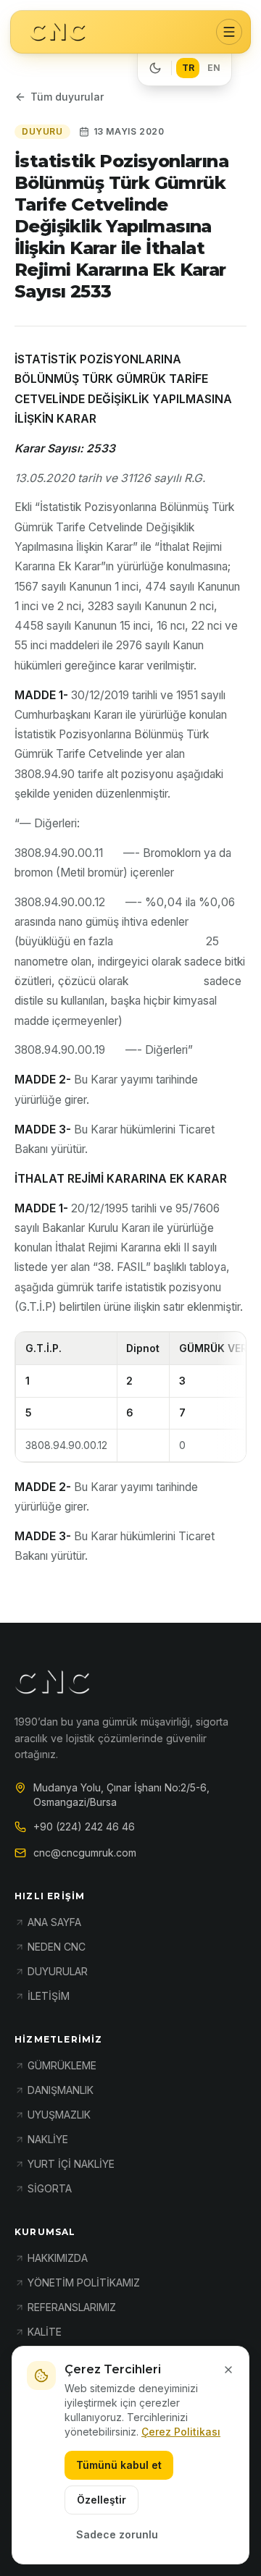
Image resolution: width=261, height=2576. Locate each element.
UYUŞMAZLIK (59, 2115)
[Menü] (229, 32)
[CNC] (58, 32)
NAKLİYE (48, 2139)
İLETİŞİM (49, 1996)
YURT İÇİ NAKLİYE (71, 2164)
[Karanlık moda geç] (155, 68)
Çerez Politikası (181, 2432)
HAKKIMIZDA (58, 2258)
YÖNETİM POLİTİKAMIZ (84, 2282)
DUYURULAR (58, 1971)
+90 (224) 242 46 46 (84, 1827)
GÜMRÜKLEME (62, 2065)
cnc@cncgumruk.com (85, 1853)
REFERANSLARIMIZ (72, 2307)
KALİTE (45, 2332)
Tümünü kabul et (119, 2465)
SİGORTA (50, 2188)
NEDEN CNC (57, 1947)
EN (214, 68)
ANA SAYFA (54, 1922)
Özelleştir (101, 2500)
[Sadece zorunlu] (228, 2370)
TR (188, 68)
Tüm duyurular (67, 97)
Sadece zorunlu (117, 2534)
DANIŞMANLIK (61, 2090)
